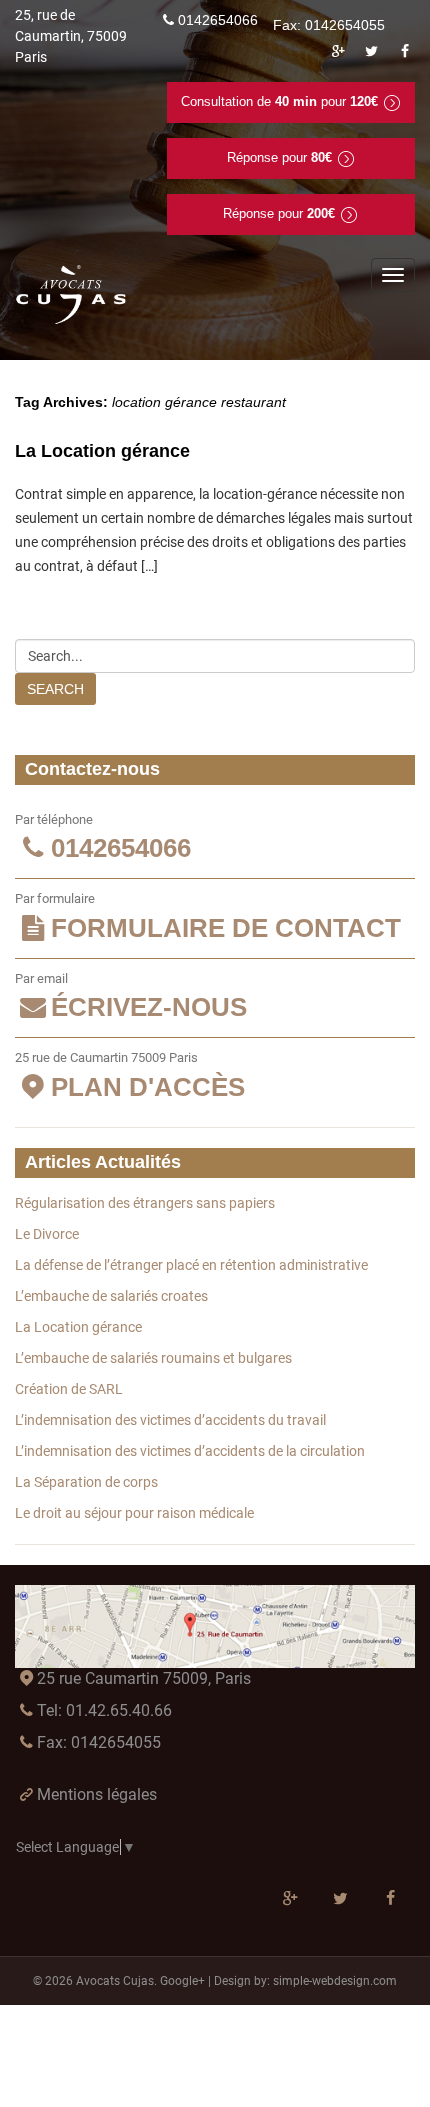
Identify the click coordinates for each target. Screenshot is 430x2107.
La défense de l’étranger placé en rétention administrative (191, 1265)
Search (55, 689)
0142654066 (218, 20)
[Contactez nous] (215, 1626)
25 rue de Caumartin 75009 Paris (130, 1076)
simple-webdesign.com (335, 1981)
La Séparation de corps (86, 1482)
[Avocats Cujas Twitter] (372, 51)
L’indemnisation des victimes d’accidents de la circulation (190, 1451)
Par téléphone (103, 838)
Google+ (182, 1981)
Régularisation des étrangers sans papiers (145, 1203)
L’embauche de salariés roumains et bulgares (153, 1358)
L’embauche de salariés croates (111, 1296)
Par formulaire (208, 917)
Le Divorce (47, 1234)
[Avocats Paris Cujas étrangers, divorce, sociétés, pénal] (72, 295)
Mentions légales (97, 1794)
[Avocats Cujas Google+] (338, 51)
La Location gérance (102, 451)
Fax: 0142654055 (99, 1742)
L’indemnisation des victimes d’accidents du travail (170, 1420)
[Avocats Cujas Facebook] (405, 51)
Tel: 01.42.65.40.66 (104, 1710)
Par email (131, 997)
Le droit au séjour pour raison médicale (134, 1513)
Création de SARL (69, 1389)
